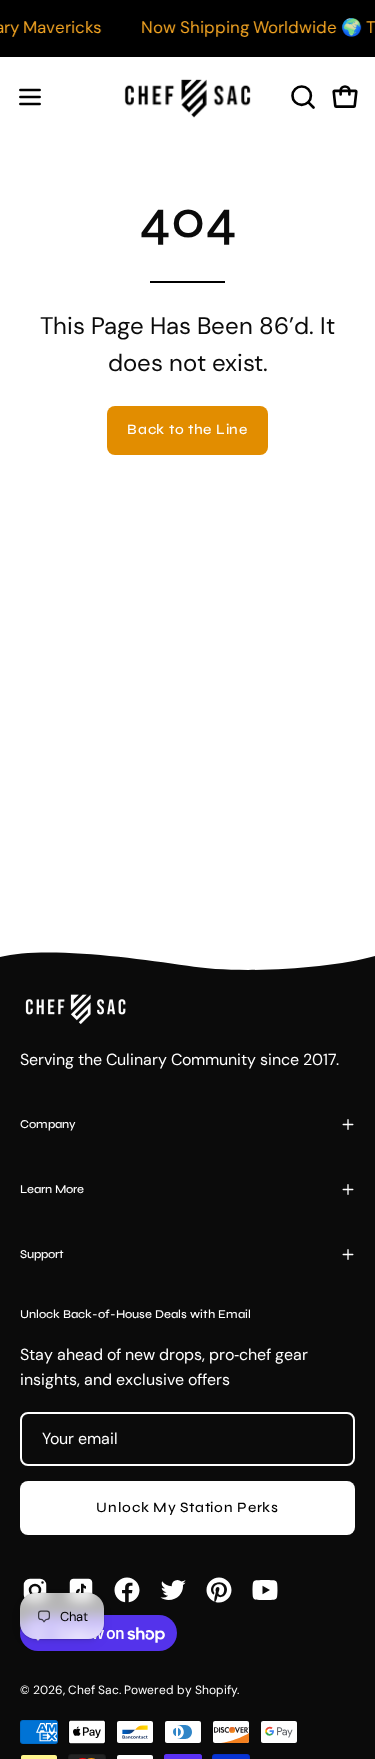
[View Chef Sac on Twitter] (173, 1590)
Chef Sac (93, 1690)
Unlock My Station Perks (187, 1507)
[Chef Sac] (188, 96)
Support (42, 1254)
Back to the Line (187, 429)
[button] (301, 97)
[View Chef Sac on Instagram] (35, 1590)
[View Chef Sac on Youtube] (265, 1590)
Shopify (216, 1690)
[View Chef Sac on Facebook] (127, 1590)
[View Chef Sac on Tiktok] (81, 1590)
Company (48, 1124)
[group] (187, 27)
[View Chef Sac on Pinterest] (219, 1590)
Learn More (52, 1189)
